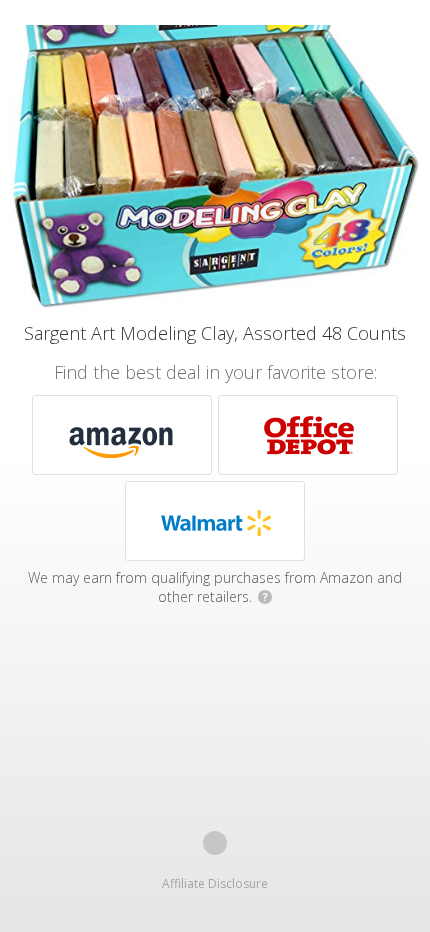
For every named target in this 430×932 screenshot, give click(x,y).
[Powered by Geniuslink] (215, 843)
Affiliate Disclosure (215, 883)
